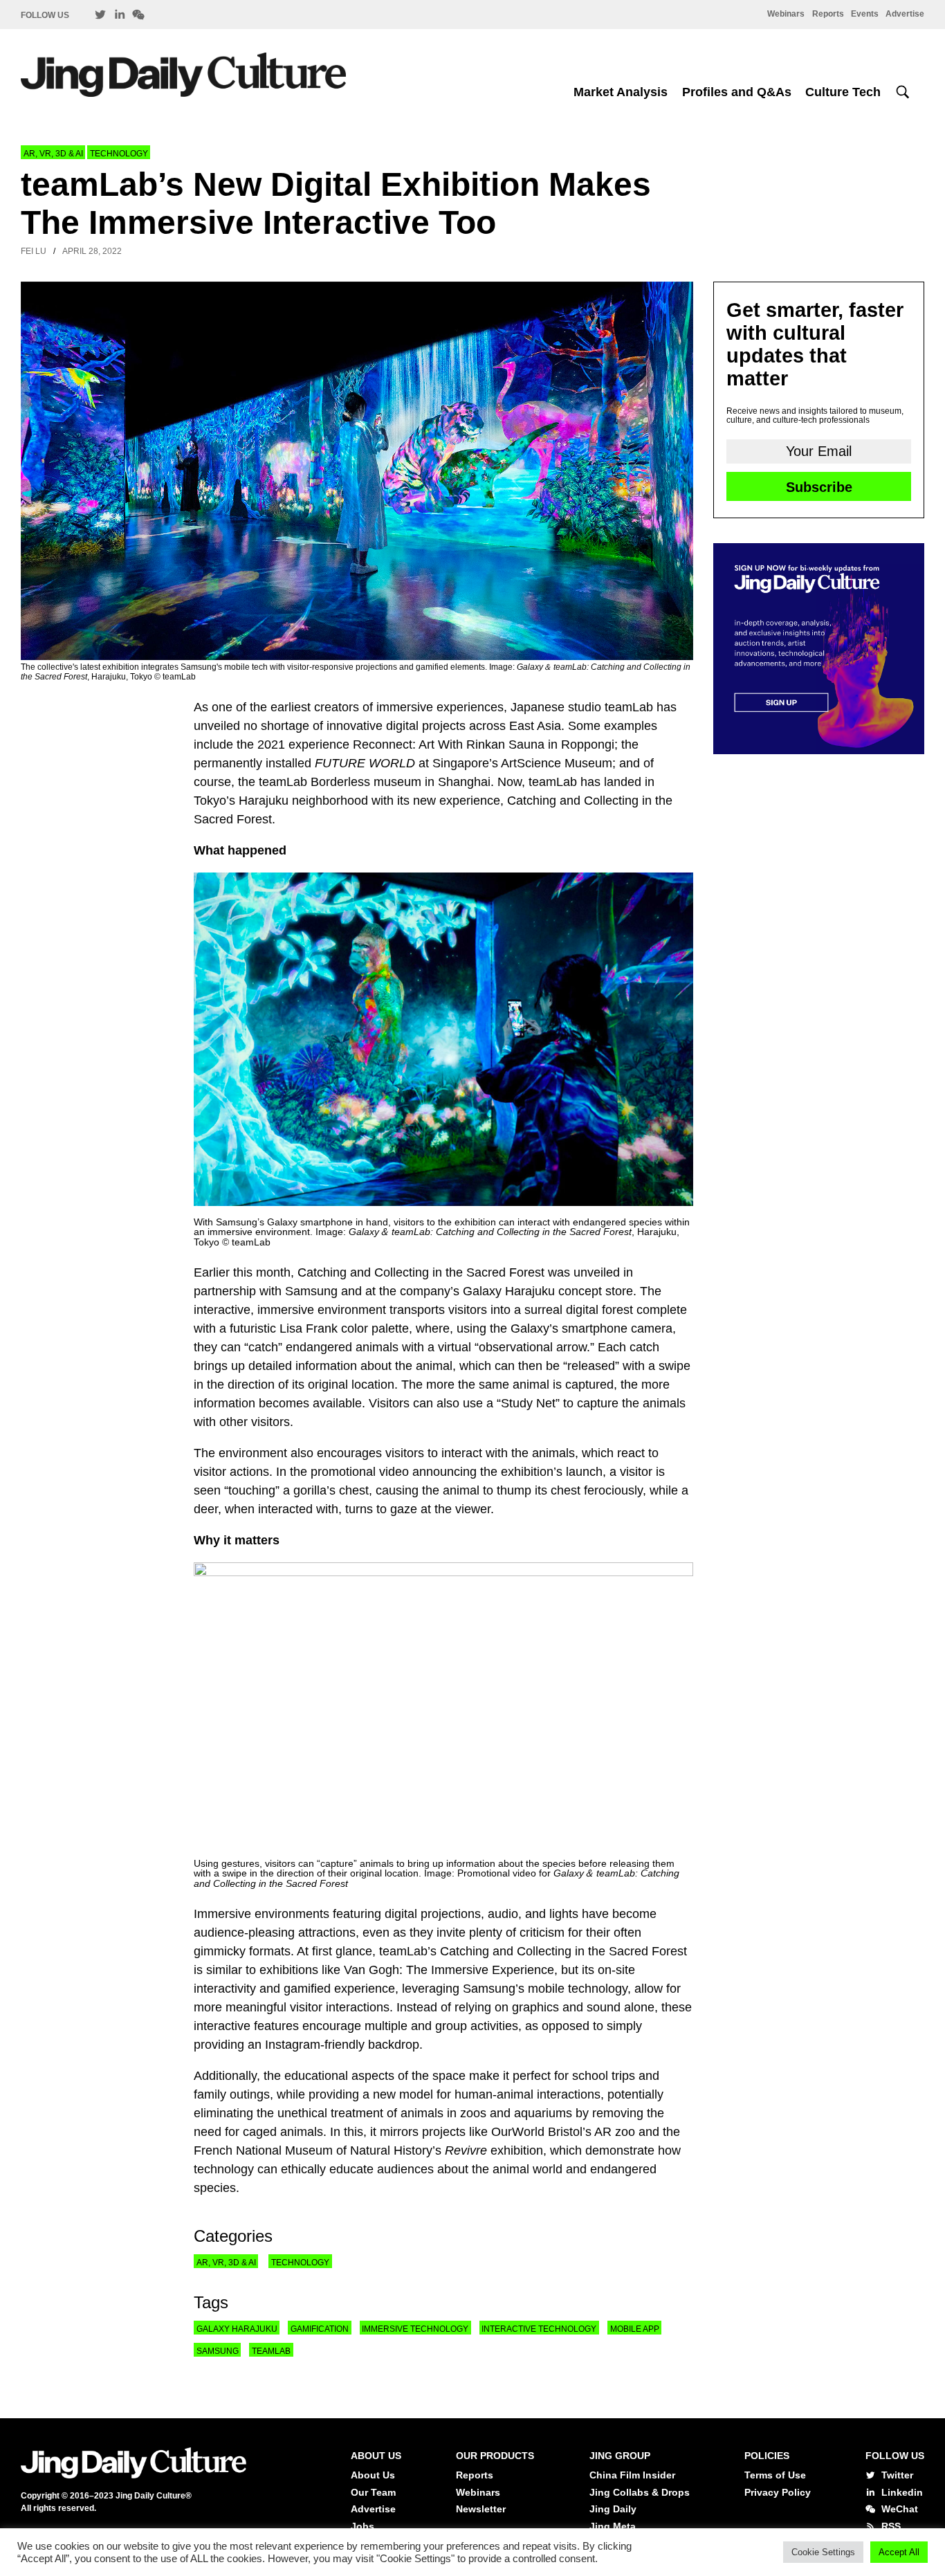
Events (865, 14)
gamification (320, 2329)
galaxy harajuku (237, 2329)
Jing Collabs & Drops (640, 2492)
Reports (828, 14)
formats (270, 1951)
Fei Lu (34, 251)
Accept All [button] (899, 2552)
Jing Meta (613, 2526)
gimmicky (220, 1951)
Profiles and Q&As (737, 92)
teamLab (271, 2351)
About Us (373, 2475)
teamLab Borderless (314, 782)
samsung (218, 2351)
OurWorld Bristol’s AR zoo (563, 2132)
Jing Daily (613, 2509)
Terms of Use (775, 2475)
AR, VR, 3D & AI (53, 154)
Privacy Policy (778, 2492)
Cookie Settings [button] (823, 2552)
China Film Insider (632, 2475)
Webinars (786, 14)
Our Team (373, 2492)
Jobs (363, 2526)
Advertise (905, 14)
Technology (119, 154)
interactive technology (539, 2329)
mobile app (635, 2329)
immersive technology (415, 2329)
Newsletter (481, 2509)
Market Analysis (621, 92)
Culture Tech (843, 92)
